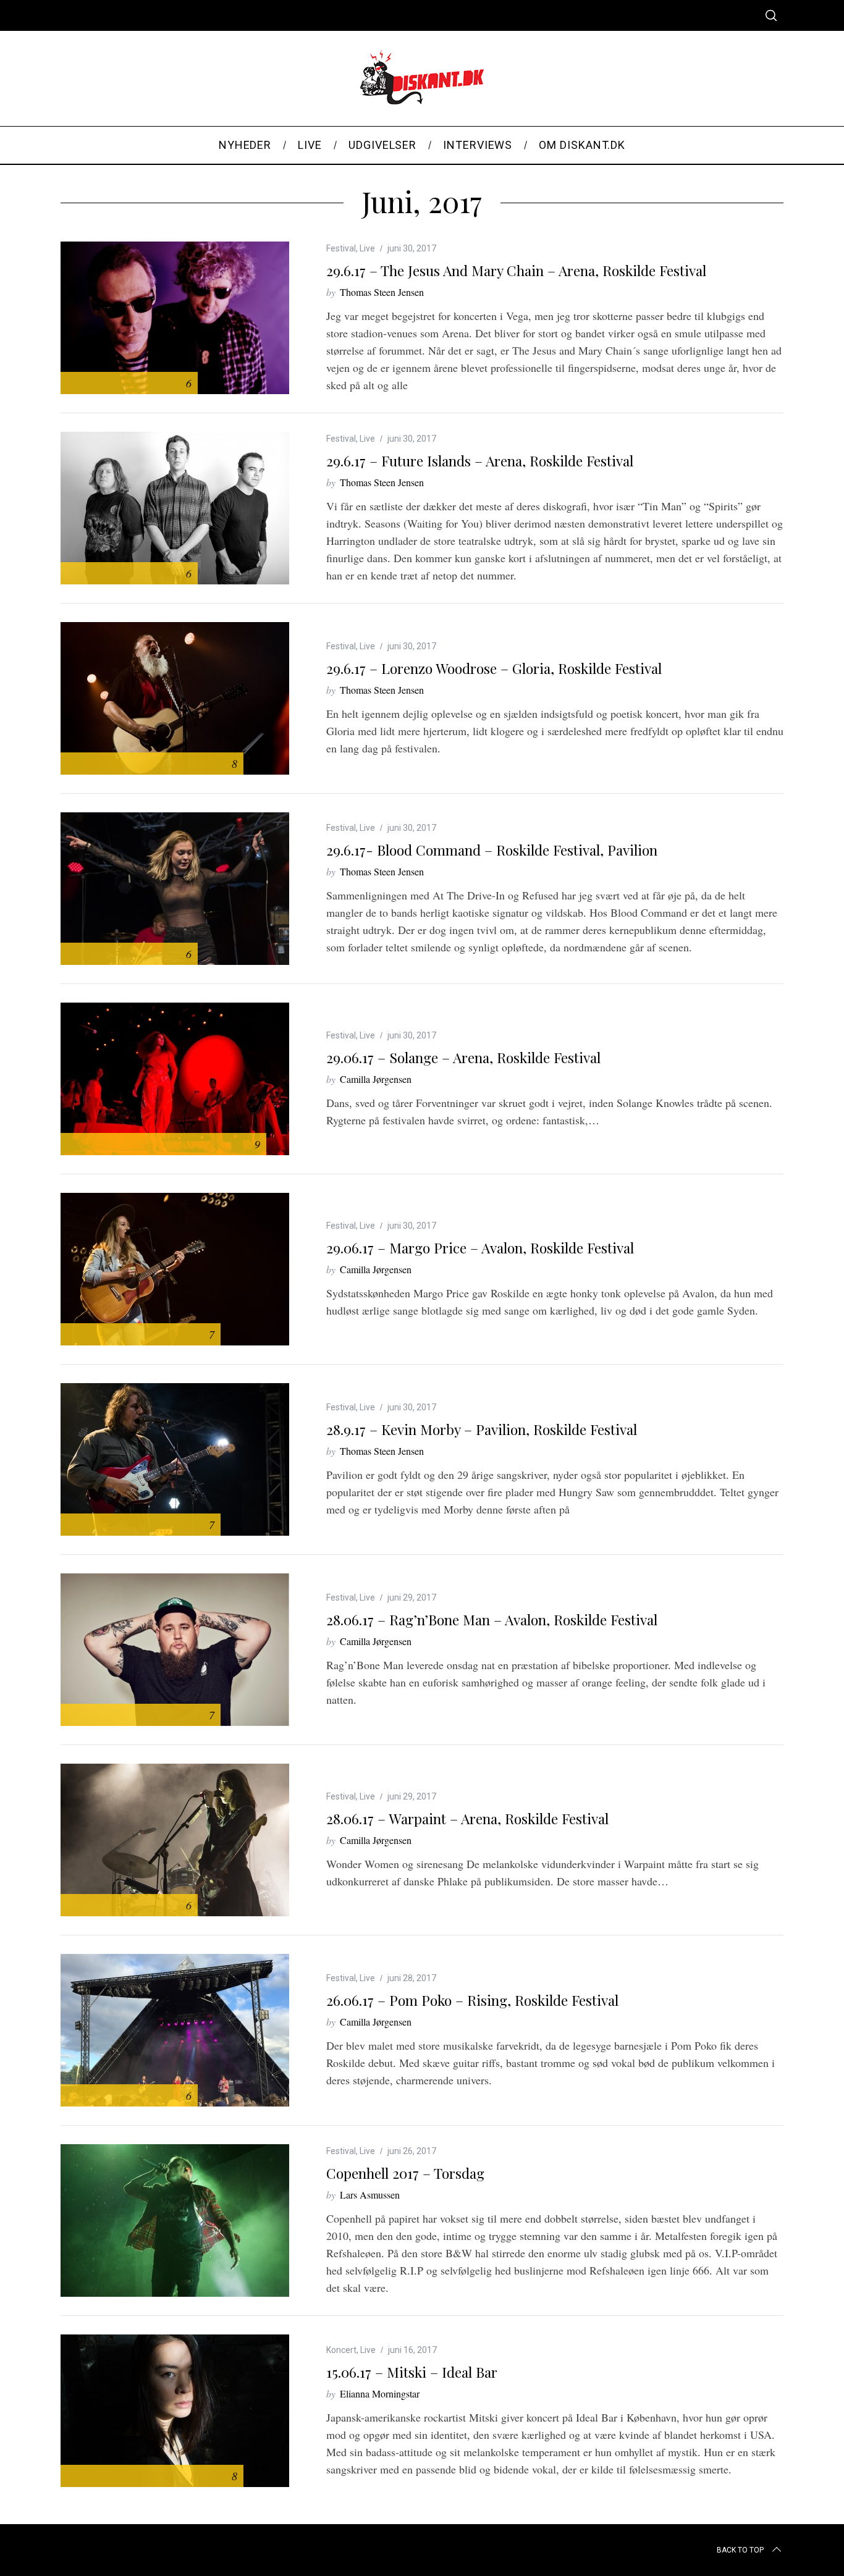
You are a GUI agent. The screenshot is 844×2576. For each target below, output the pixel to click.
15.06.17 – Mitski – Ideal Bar (412, 2372)
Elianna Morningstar (380, 2393)
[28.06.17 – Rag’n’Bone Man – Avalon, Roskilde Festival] (175, 1650)
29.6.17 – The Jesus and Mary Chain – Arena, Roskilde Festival (516, 270)
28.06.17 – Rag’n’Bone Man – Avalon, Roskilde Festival (492, 1619)
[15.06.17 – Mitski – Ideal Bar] (175, 2411)
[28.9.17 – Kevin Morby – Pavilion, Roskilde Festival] (175, 1459)
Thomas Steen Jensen (382, 292)
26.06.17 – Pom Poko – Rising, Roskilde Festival (472, 2000)
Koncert (341, 2350)
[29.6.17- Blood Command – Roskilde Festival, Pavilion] (175, 889)
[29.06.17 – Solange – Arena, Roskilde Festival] (175, 1079)
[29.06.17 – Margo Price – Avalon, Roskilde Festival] (175, 1269)
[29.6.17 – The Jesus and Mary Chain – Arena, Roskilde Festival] (175, 318)
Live (367, 248)
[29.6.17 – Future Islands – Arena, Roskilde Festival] (175, 508)
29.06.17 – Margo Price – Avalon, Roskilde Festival (480, 1248)
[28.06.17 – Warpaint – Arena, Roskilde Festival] (175, 1840)
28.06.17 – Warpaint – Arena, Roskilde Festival (467, 1818)
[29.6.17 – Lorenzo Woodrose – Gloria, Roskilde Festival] (175, 698)
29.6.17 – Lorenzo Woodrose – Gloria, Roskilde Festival (494, 668)
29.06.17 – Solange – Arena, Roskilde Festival (463, 1057)
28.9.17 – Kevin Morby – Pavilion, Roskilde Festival (482, 1429)
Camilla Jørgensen (376, 1079)
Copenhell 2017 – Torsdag (405, 2173)
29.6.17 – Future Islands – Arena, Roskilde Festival (480, 461)
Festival (341, 248)
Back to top (740, 2550)
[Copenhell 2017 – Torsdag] (175, 2220)
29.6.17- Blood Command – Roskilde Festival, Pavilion (492, 850)
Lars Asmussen (370, 2195)
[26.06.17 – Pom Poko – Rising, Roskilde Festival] (175, 2030)
